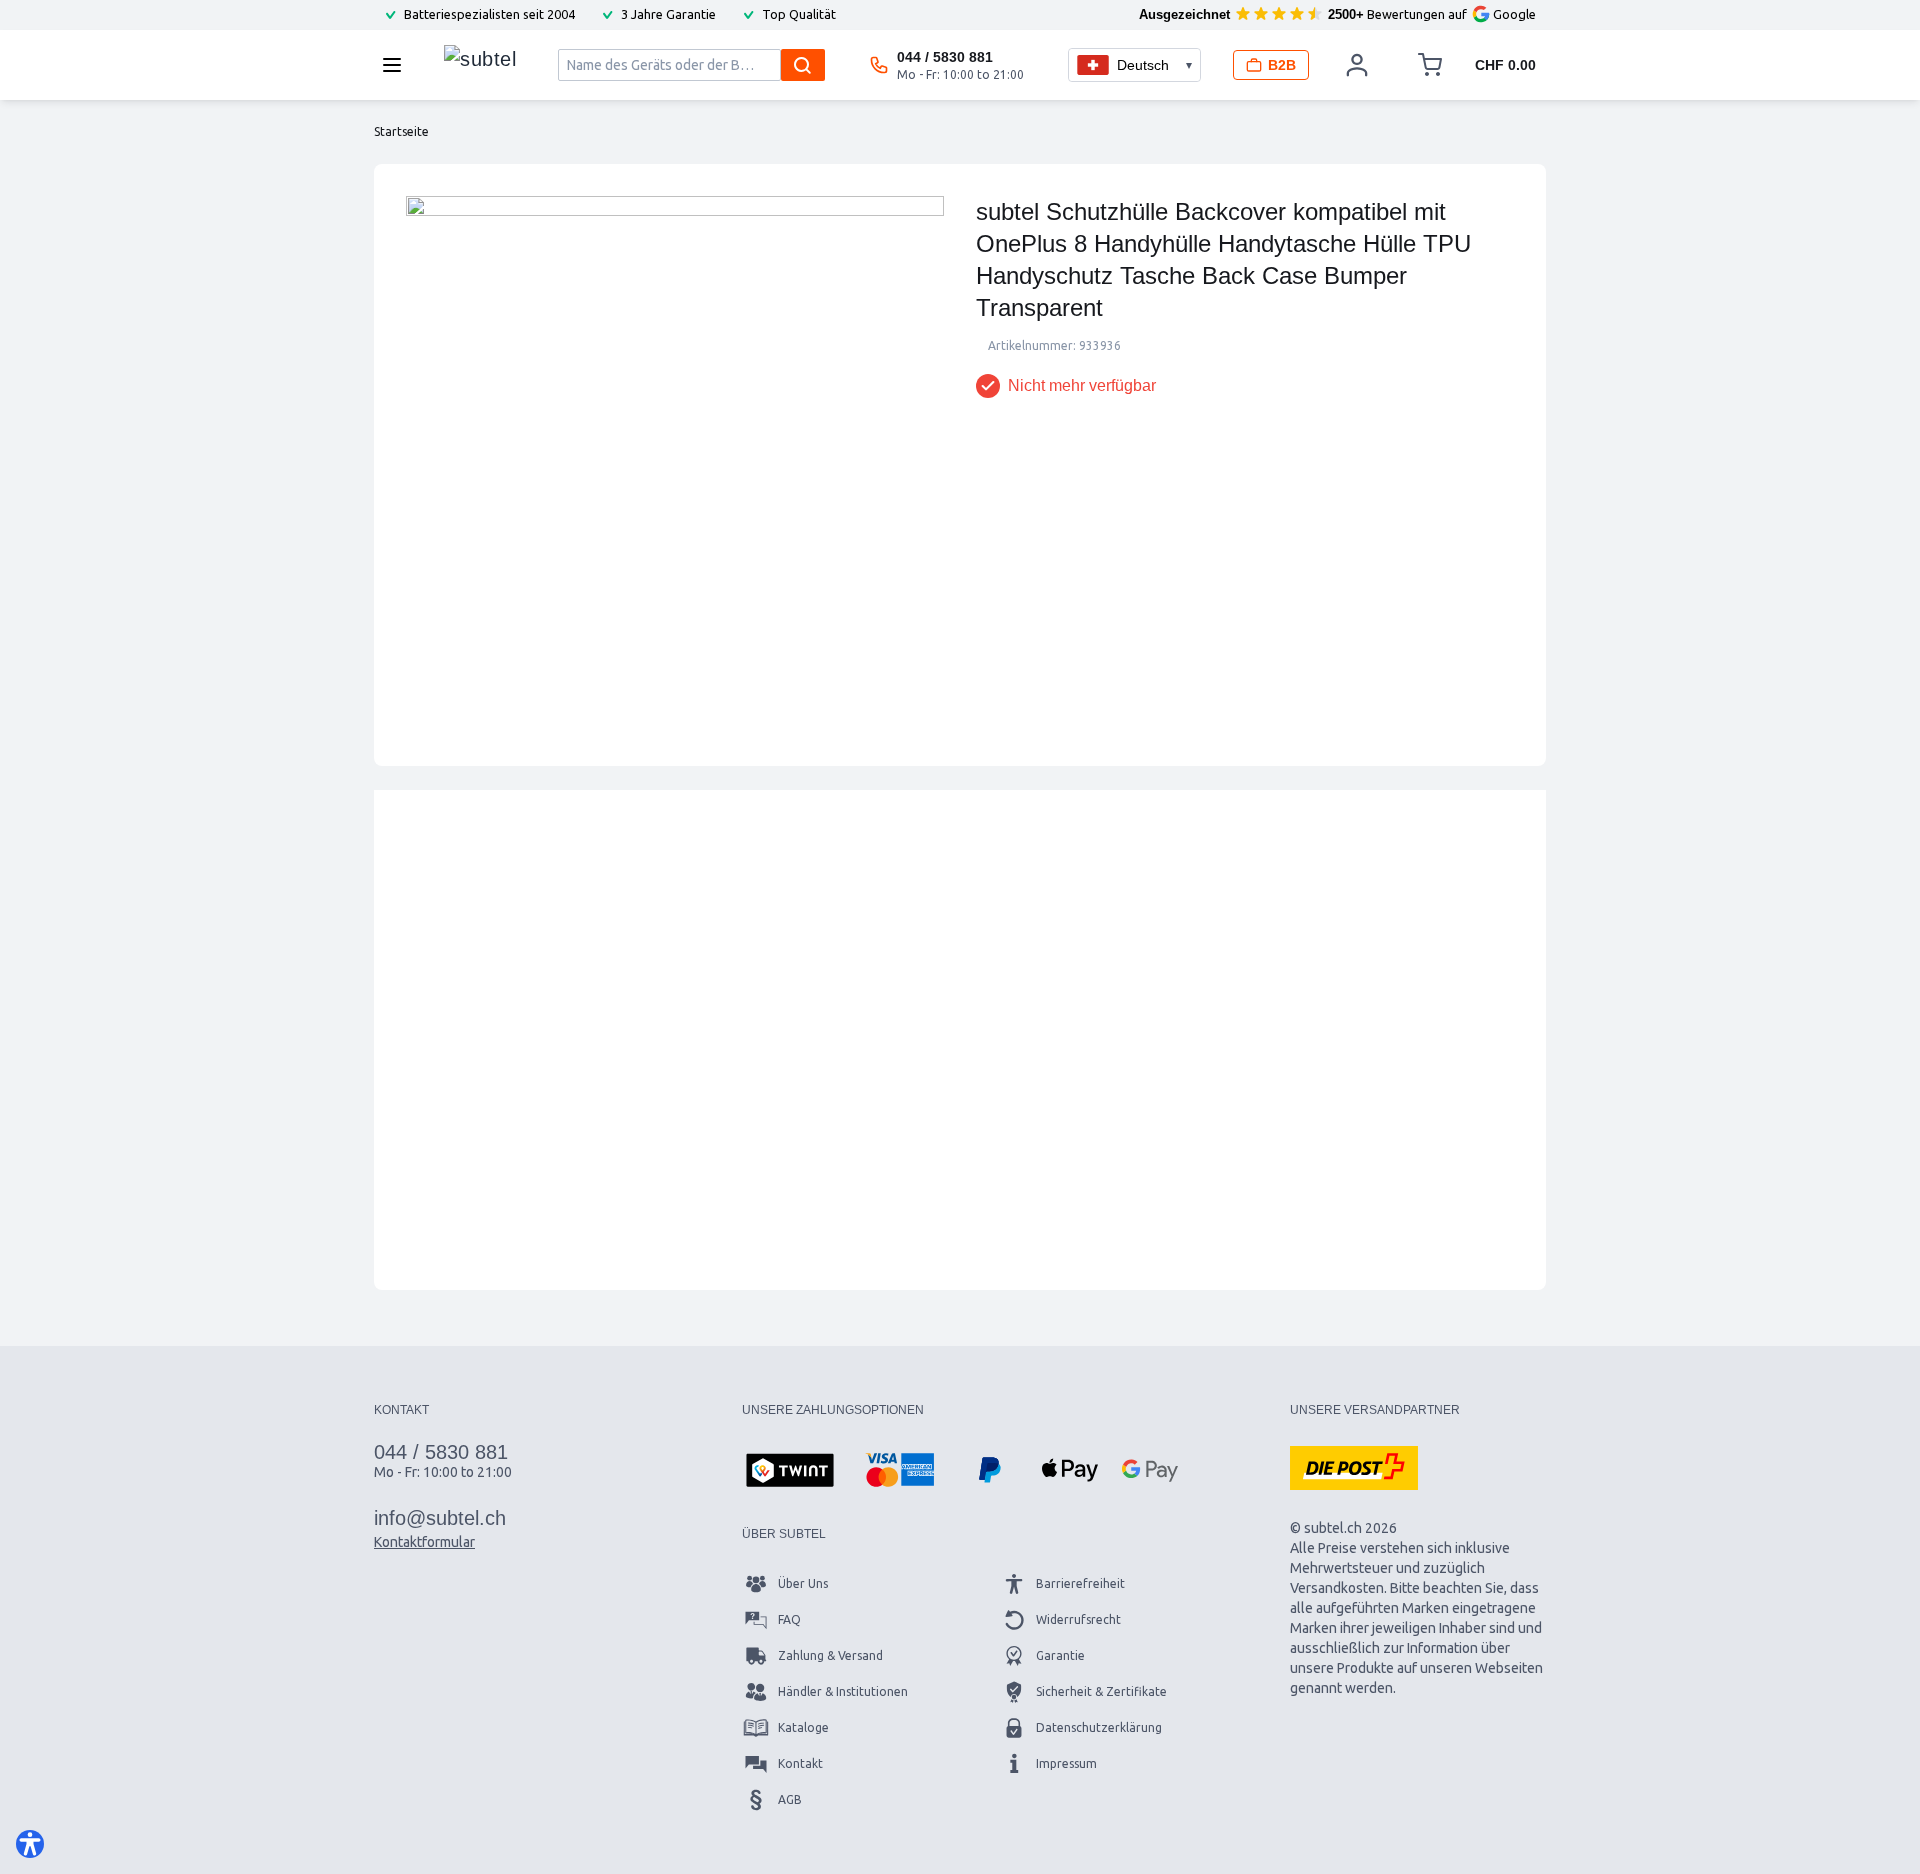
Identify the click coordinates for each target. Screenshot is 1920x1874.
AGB (790, 1799)
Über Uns (803, 1583)
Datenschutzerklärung (1099, 1727)
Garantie (1060, 1655)
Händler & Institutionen (843, 1691)
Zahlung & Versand (830, 1655)
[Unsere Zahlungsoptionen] (790, 1472)
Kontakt (800, 1763)
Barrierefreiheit (1080, 1583)
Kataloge (803, 1727)
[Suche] (803, 65)
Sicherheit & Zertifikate (1101, 1691)
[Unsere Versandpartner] (1354, 1468)
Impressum (1066, 1763)
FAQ (789, 1619)
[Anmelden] (1357, 65)
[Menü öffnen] (398, 65)
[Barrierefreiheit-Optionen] (30, 1844)
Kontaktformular (424, 1542)
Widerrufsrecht (1078, 1619)
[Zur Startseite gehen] (480, 60)
